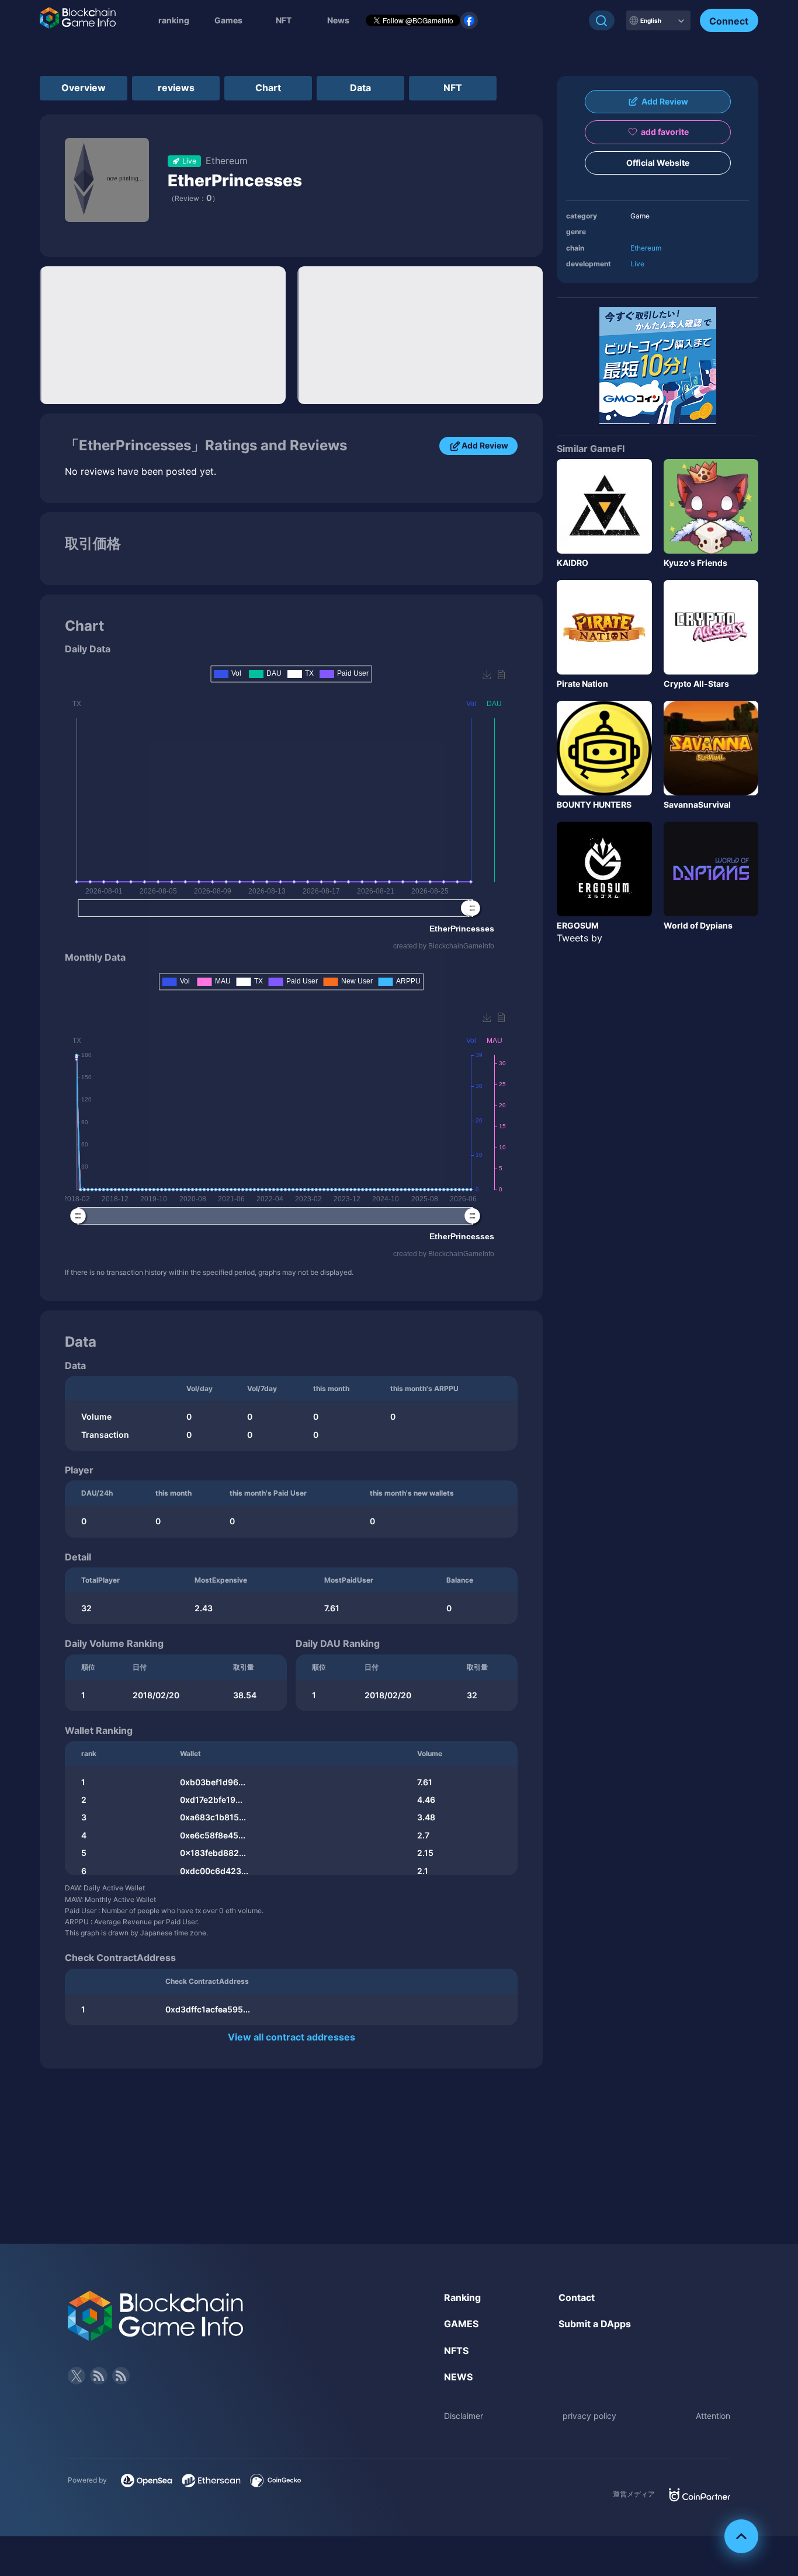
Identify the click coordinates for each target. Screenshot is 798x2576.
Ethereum (646, 248)
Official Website (658, 163)
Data (360, 88)
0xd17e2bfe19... (211, 1800)
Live (637, 264)
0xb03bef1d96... (213, 1782)
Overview (84, 88)
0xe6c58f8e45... (213, 1835)
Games (228, 20)
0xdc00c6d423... (214, 1871)
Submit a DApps (595, 2324)
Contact (577, 2297)
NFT (284, 20)
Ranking (462, 2297)
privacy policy (589, 2416)
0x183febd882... (213, 1853)
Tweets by (580, 938)
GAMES (461, 2324)
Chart (268, 88)
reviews (176, 88)
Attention (713, 2416)
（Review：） (193, 198)
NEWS (458, 2377)
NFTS (456, 2351)
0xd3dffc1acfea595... (208, 2009)
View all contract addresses (292, 2037)
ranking (174, 20)
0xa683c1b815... (213, 1817)
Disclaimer (464, 2416)
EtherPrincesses (235, 180)
